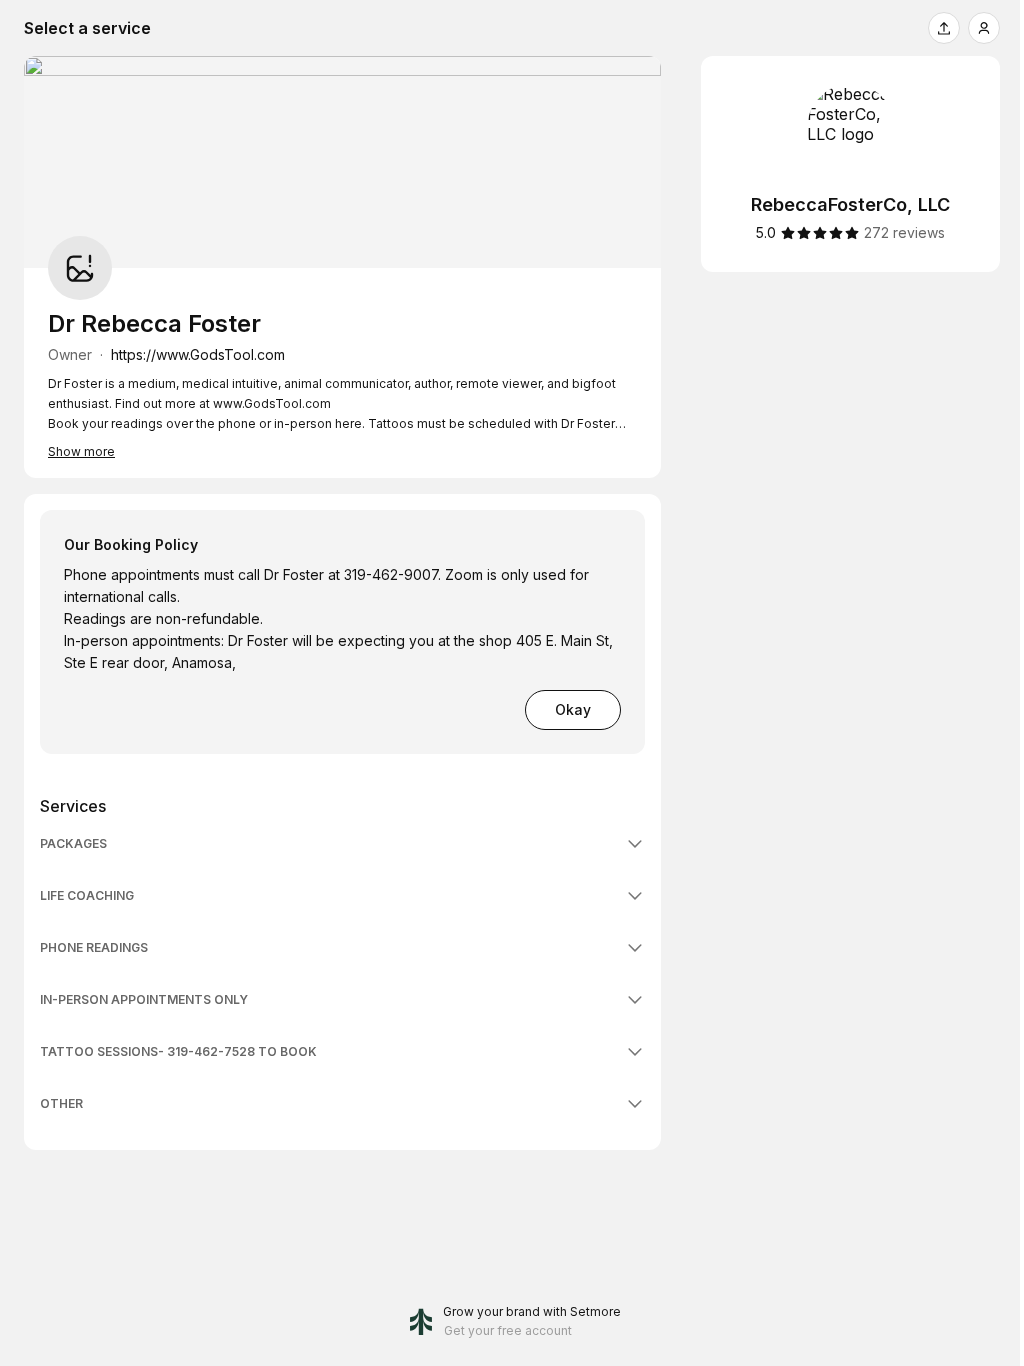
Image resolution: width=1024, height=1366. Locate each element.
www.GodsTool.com (272, 403)
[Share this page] (944, 28)
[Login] (984, 28)
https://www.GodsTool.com (198, 354)
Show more (81, 451)
